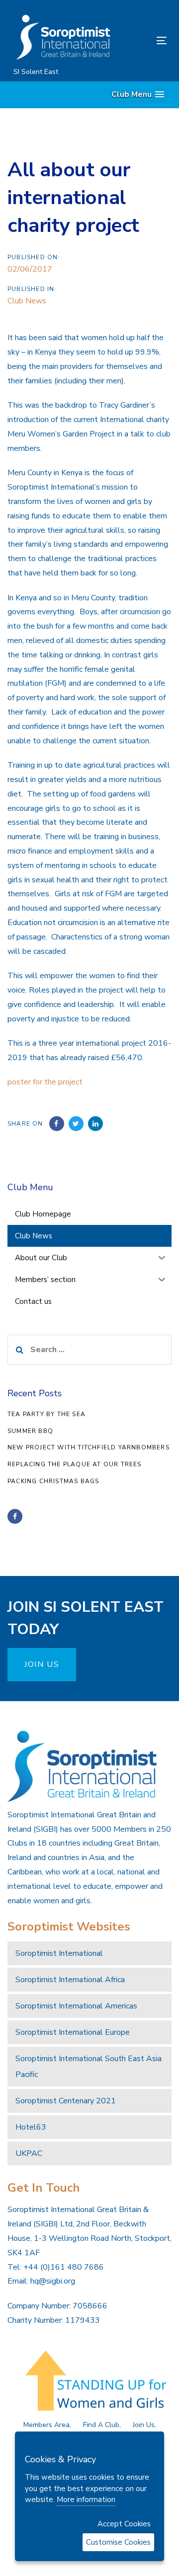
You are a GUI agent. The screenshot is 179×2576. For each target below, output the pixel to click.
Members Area (46, 2425)
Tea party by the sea (46, 1414)
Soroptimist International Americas (76, 2006)
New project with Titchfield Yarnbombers (89, 1447)
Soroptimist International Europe (73, 2032)
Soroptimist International (59, 1953)
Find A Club (101, 2425)
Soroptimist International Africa (70, 1980)
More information (86, 2500)
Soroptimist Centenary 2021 (66, 2101)
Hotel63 (31, 2127)
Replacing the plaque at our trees (75, 1464)
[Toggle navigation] (141, 40)
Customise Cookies (118, 2542)
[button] (138, 95)
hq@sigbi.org (53, 2281)
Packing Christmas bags (53, 1481)
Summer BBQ (30, 1431)
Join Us (144, 2425)
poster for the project (45, 1082)
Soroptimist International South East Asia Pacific (89, 2067)
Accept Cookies (124, 2524)
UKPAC (29, 2153)
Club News (27, 301)
